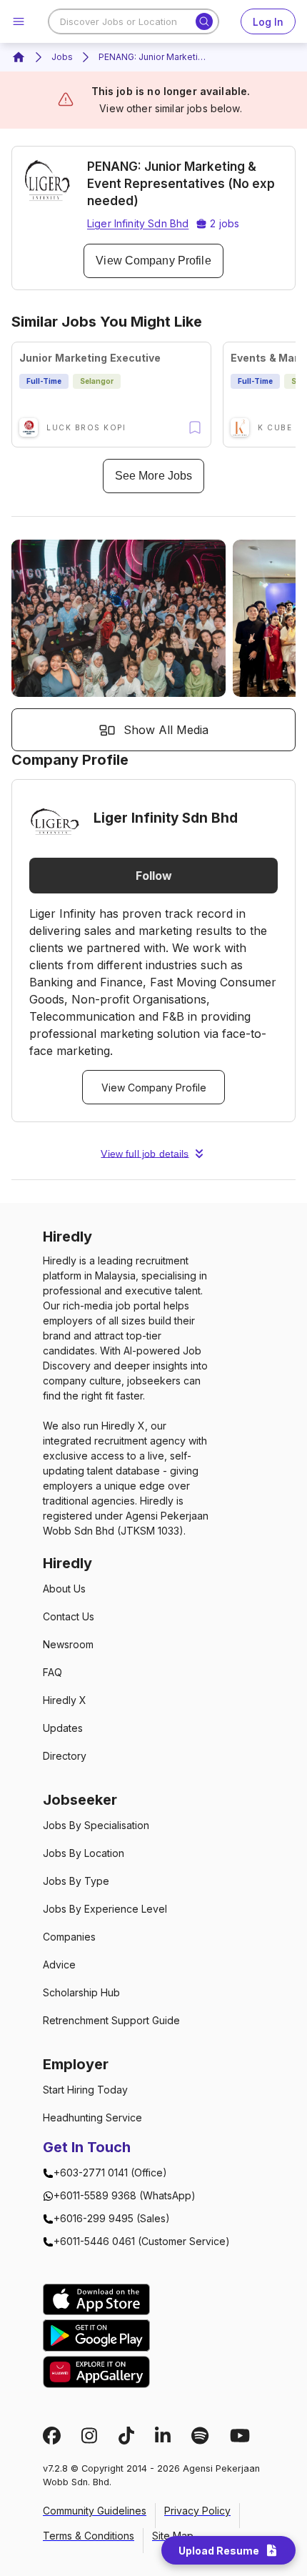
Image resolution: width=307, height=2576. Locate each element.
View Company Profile (153, 261)
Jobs (62, 57)
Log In (268, 22)
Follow (154, 876)
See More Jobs (153, 476)
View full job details (145, 1154)
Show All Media (166, 730)
